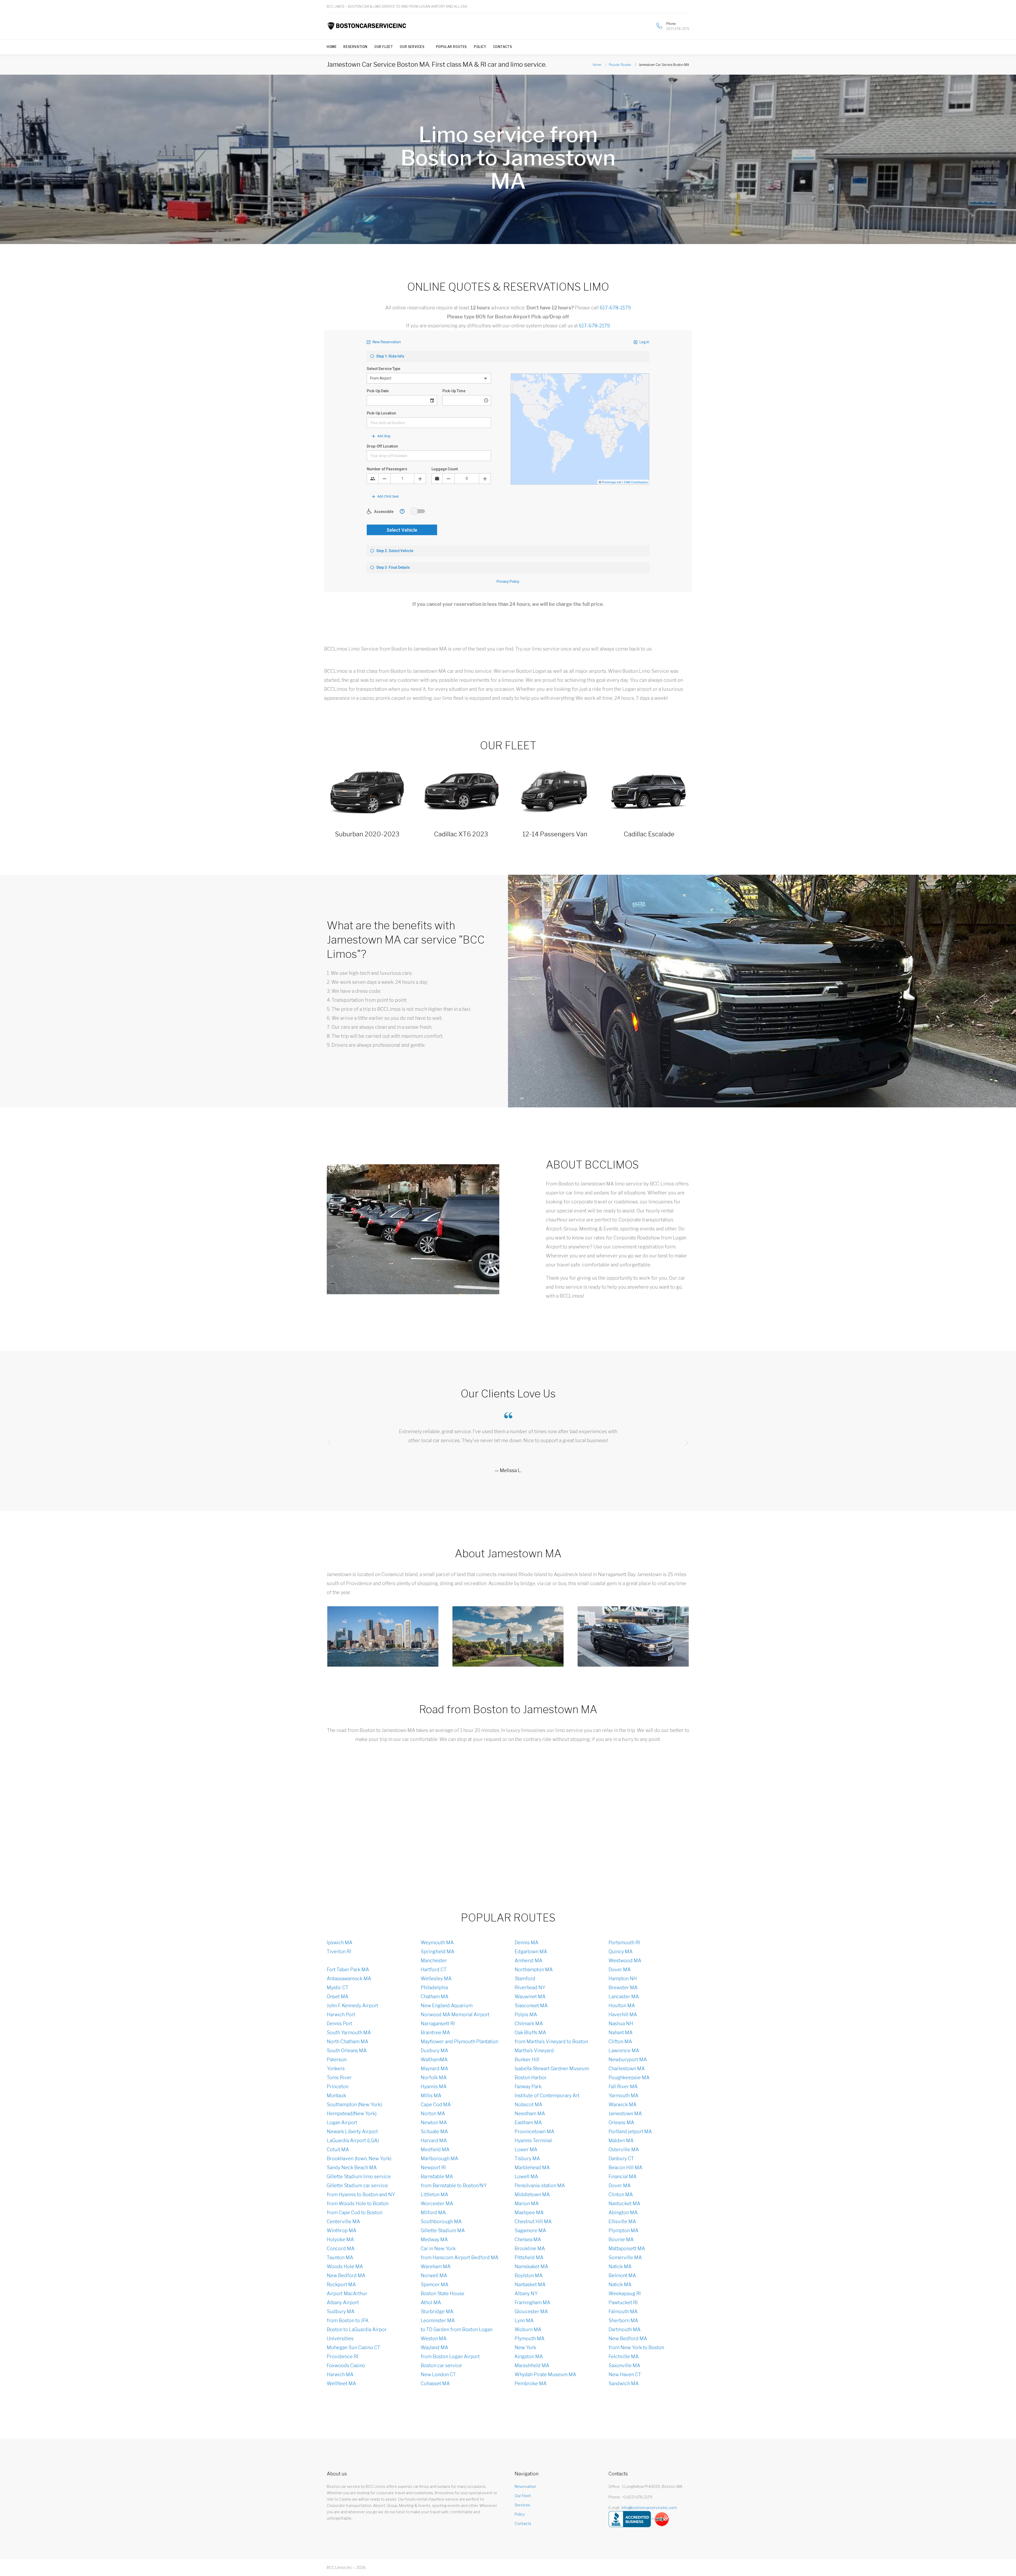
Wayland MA (434, 2347)
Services (522, 2505)
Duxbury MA (434, 2051)
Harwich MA (340, 2374)
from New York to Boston (636, 2347)
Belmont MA (622, 2275)
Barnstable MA (437, 2176)
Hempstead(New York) (352, 2113)
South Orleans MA (347, 2051)
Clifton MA (620, 2042)
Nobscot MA (529, 2104)
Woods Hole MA (345, 2266)
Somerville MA (625, 2257)
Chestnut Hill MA (533, 2221)
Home (332, 47)
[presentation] (329, 1443)
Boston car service (441, 2365)
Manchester (434, 1961)
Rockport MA (341, 2284)
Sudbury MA (341, 2311)
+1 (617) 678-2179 (637, 2497)
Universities (340, 2338)
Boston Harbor (531, 2078)
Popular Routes (452, 47)
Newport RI (433, 2167)
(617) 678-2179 (678, 29)
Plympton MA (623, 2230)
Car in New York (438, 2248)
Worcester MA (437, 2203)
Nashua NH (621, 2024)
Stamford (525, 1979)
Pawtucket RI (623, 2302)
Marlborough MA (439, 2158)
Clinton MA (621, 2194)
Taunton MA (340, 2257)
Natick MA (620, 2266)
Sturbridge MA (437, 2311)
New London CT (438, 2374)
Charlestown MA (627, 2069)
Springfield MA (437, 1952)
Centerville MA (343, 2221)
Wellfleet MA (341, 2383)
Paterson (337, 2060)
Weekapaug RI (625, 2293)
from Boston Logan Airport (450, 2356)
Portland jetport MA (630, 2131)
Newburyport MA (628, 2060)
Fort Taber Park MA (348, 1970)
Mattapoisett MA (627, 2248)
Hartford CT (434, 1970)
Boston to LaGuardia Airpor (357, 2329)
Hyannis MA (434, 2086)
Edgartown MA (531, 1952)
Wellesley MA (436, 1979)
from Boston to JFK (348, 2320)
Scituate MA (434, 2131)
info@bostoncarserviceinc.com (649, 2508)
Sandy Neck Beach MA (352, 2167)
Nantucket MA (624, 2203)
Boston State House (443, 2293)
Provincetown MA (534, 2131)
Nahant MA (621, 2033)
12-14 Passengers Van (555, 834)
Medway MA (434, 2239)
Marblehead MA (532, 2167)
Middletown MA (532, 2194)
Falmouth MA (623, 2311)
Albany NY (526, 2293)
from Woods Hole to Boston (358, 2203)
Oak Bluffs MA (530, 2033)
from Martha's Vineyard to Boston (551, 2042)
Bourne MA (621, 2239)
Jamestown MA (625, 2113)
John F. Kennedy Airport (352, 2006)
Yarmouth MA (623, 2095)
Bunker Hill (527, 2060)
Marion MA (527, 2203)
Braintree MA (435, 2033)
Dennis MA (527, 1943)
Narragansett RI (438, 2024)
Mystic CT (338, 1988)
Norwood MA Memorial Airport (455, 2015)
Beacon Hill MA (625, 2167)
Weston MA (434, 2338)
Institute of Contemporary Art (547, 2095)
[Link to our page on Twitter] (679, 6)
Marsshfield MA (532, 2365)
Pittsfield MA (529, 2257)
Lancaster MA (624, 1997)
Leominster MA (438, 2320)
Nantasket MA (530, 2284)
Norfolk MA (434, 2078)
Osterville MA (624, 2149)
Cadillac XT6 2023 (461, 834)
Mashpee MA (529, 2212)
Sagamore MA (530, 2230)
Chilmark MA (529, 2024)
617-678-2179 (615, 308)
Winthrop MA (342, 2230)
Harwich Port (341, 2015)
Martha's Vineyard (534, 2051)
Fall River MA (623, 2086)
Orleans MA (621, 2122)
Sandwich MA (624, 2383)
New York (525, 2347)
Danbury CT (621, 2158)
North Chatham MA (348, 2042)
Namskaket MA (531, 2266)
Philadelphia (434, 1988)
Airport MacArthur (347, 2293)
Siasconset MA (531, 2006)
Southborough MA (441, 2221)
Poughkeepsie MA (629, 2078)
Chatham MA (435, 1997)
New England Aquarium (447, 2006)
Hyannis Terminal (533, 2140)
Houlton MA (622, 2006)
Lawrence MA (624, 2051)
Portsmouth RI (624, 1943)
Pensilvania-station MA (540, 2185)
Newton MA (434, 2122)
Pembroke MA (531, 2383)
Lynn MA (524, 2320)
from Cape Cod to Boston (355, 2212)
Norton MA (433, 2113)
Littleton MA (434, 2194)
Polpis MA (526, 2015)
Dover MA (620, 1970)
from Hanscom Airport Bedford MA (460, 2257)
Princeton (338, 2086)
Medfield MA (435, 2149)
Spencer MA (435, 2284)
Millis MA (431, 2095)
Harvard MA (434, 2140)
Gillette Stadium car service (357, 2185)
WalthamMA (434, 2060)
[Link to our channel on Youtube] (688, 6)
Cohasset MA (435, 2383)
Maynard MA (434, 2069)
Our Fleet (384, 47)
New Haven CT (625, 2374)
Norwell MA (434, 2275)
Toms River (339, 2078)
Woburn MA (528, 2329)
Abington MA (623, 2212)
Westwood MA (625, 1961)
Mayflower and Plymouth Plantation (459, 2042)
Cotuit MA (338, 2149)
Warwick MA (623, 2104)
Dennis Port (339, 2024)
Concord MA (341, 2248)
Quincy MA (621, 1952)
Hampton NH (623, 1979)
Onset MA (338, 1997)
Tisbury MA (527, 2158)
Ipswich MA (340, 1943)
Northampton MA (534, 1970)
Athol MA (431, 2302)
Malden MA (621, 2140)
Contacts (503, 47)
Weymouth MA (437, 1943)
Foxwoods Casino (346, 2365)
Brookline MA (530, 2248)
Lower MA (526, 2149)
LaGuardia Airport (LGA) (353, 2140)
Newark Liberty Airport (352, 2131)
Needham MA (530, 2113)
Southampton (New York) (354, 2104)
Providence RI (343, 2356)
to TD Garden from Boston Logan (457, 2329)
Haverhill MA (623, 2015)
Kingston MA (529, 2356)
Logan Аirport (342, 2122)
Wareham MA (436, 2266)
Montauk (336, 2095)
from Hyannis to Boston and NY (361, 2194)
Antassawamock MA (349, 1979)
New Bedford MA (346, 2275)
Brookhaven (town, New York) (359, 2158)
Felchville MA (624, 2356)
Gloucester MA (531, 2311)
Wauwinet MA (530, 1997)
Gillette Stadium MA (443, 2230)
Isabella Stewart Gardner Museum (552, 2069)
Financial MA (623, 2176)
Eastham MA (528, 2122)
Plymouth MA (530, 2338)
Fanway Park (528, 2086)
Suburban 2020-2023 (367, 834)
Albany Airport (343, 2302)
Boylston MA (529, 2275)
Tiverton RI (339, 1952)
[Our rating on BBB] (630, 2519)
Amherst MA (529, 1961)
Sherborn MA (623, 2320)
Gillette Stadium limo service (359, 2176)
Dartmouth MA (625, 2329)
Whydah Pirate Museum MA (545, 2374)
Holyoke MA (340, 2239)
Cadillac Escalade (649, 834)
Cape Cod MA (436, 2104)
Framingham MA (532, 2302)
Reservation (355, 47)
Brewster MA (623, 1988)
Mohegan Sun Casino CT (353, 2347)
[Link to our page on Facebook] (671, 6)
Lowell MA (526, 2176)
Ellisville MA (622, 2221)
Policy (480, 47)
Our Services (412, 47)
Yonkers (336, 2069)
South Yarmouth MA (349, 2033)
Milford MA (433, 2212)
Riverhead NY (530, 1988)
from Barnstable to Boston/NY (454, 2185)
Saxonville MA (624, 2365)
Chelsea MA (528, 2239)
